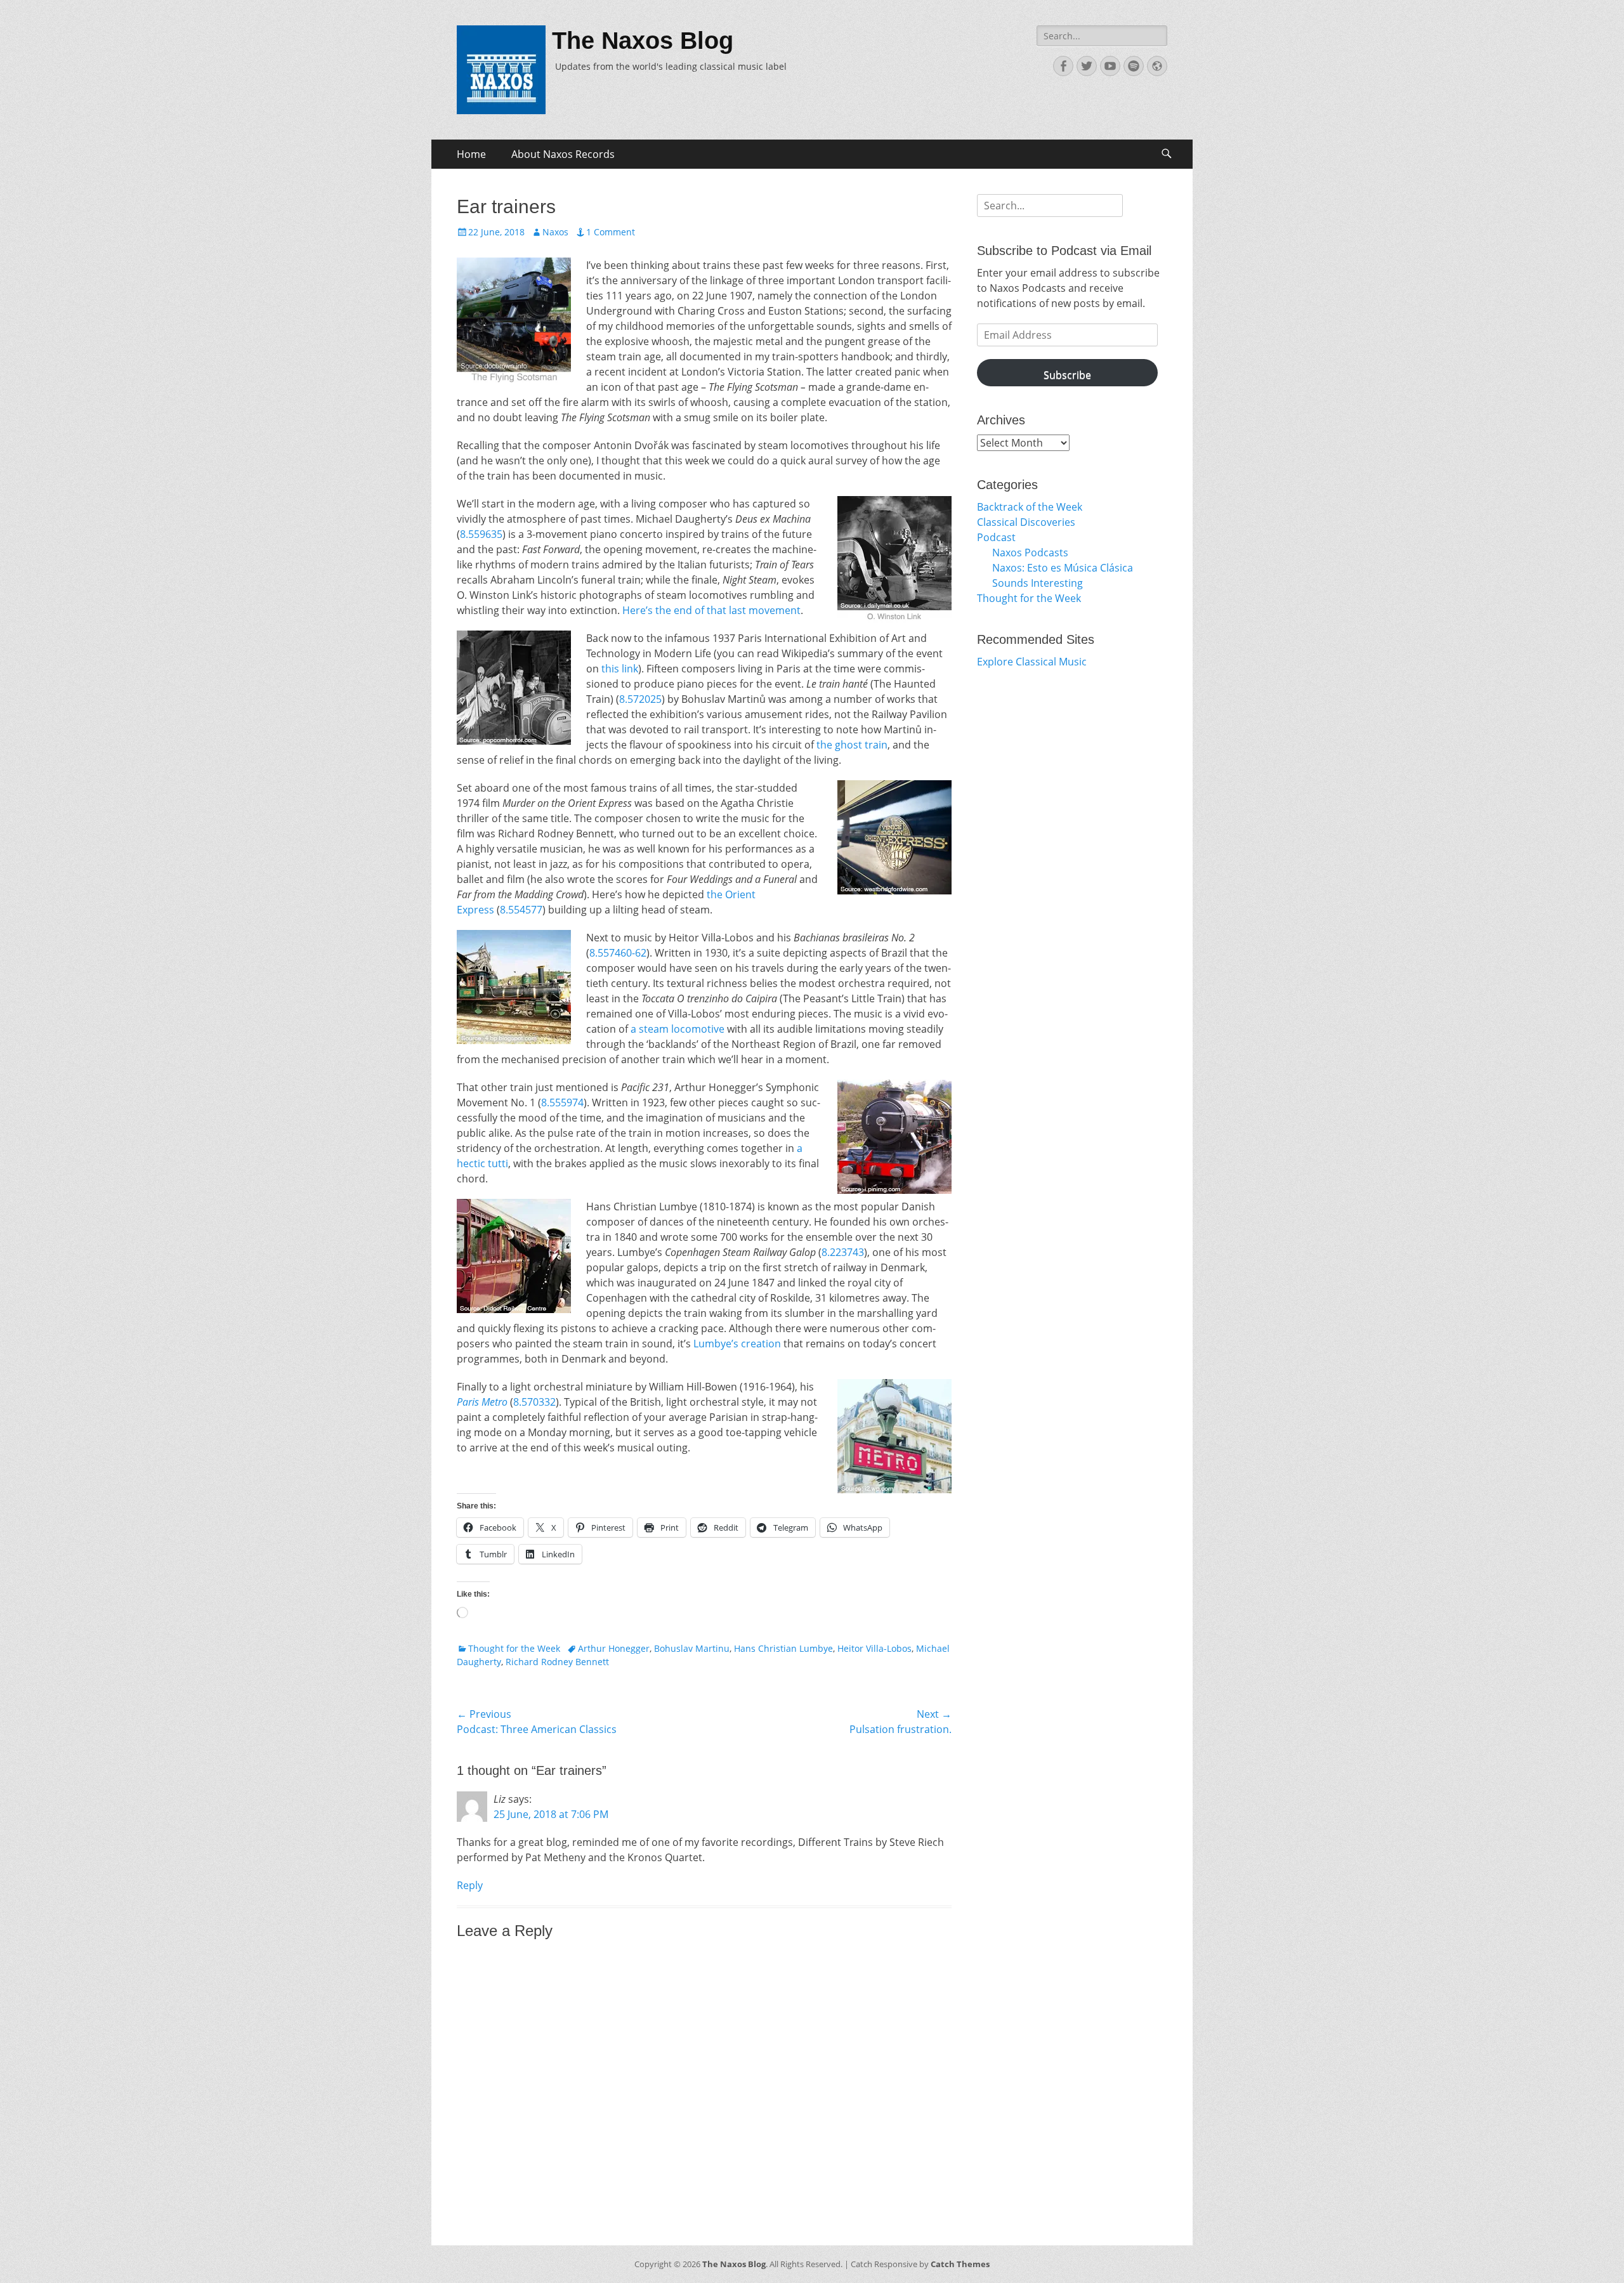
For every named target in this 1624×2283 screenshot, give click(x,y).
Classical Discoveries (1026, 522)
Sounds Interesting (1038, 583)
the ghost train (852, 745)
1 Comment (611, 232)
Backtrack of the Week (1030, 507)
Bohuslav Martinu (692, 1648)
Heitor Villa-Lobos (874, 1648)
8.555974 (562, 1102)
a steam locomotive (678, 1029)
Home (471, 154)
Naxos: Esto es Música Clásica (1063, 568)
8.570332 (534, 1402)
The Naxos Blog (643, 41)
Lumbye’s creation (737, 1344)
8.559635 (481, 534)
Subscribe (1067, 375)
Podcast (996, 537)
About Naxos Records (563, 154)
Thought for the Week (514, 1648)
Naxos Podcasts (1030, 553)
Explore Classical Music (1032, 662)
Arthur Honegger (614, 1648)
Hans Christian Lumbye (783, 1648)
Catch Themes (960, 2264)
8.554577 (521, 910)
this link (620, 669)
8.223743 (843, 1252)
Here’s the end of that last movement (711, 610)
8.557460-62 (618, 953)
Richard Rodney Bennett (557, 1662)
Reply (470, 1885)
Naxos (555, 232)
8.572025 (640, 699)
